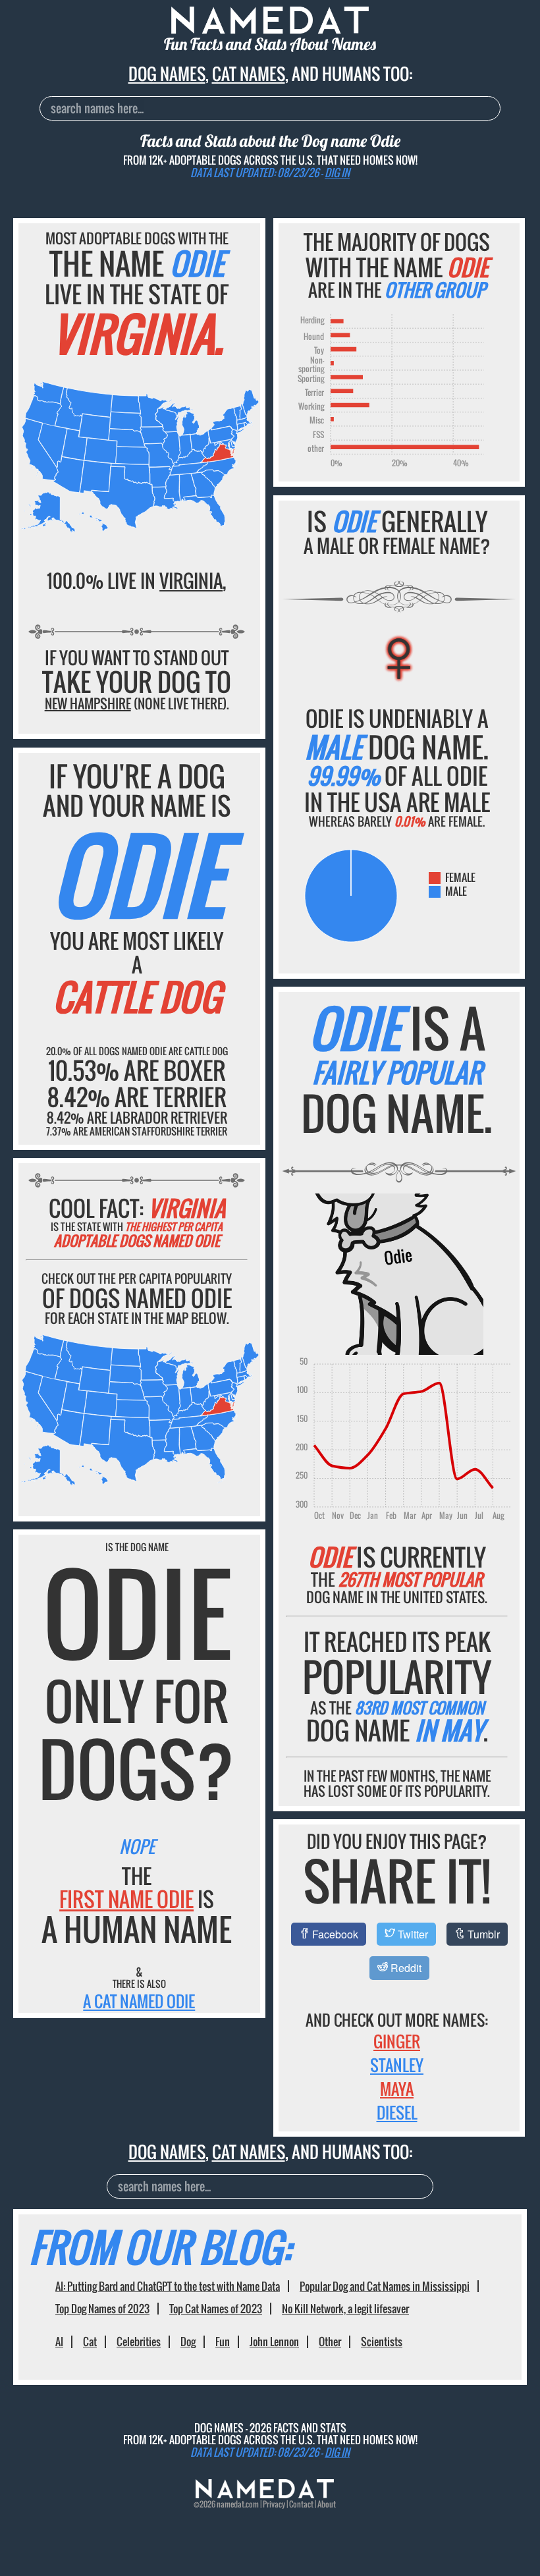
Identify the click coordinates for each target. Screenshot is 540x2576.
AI (59, 2342)
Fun (223, 2342)
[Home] (265, 2495)
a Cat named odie (139, 2001)
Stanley (397, 2065)
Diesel (397, 2112)
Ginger (397, 2041)
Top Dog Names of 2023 (102, 2309)
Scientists (382, 2342)
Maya (397, 2089)
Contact (301, 2504)
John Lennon (274, 2342)
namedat (230, 2504)
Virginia (191, 581)
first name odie (126, 1899)
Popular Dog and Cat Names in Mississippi (385, 2286)
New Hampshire (88, 703)
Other (330, 2342)
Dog (188, 2342)
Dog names (167, 73)
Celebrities (139, 2342)
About (327, 2504)
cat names (249, 73)
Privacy (274, 2504)
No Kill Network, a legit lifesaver (345, 2309)
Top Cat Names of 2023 (216, 2309)
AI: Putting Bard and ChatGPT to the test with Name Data (168, 2286)
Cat (90, 2342)
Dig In (337, 173)
